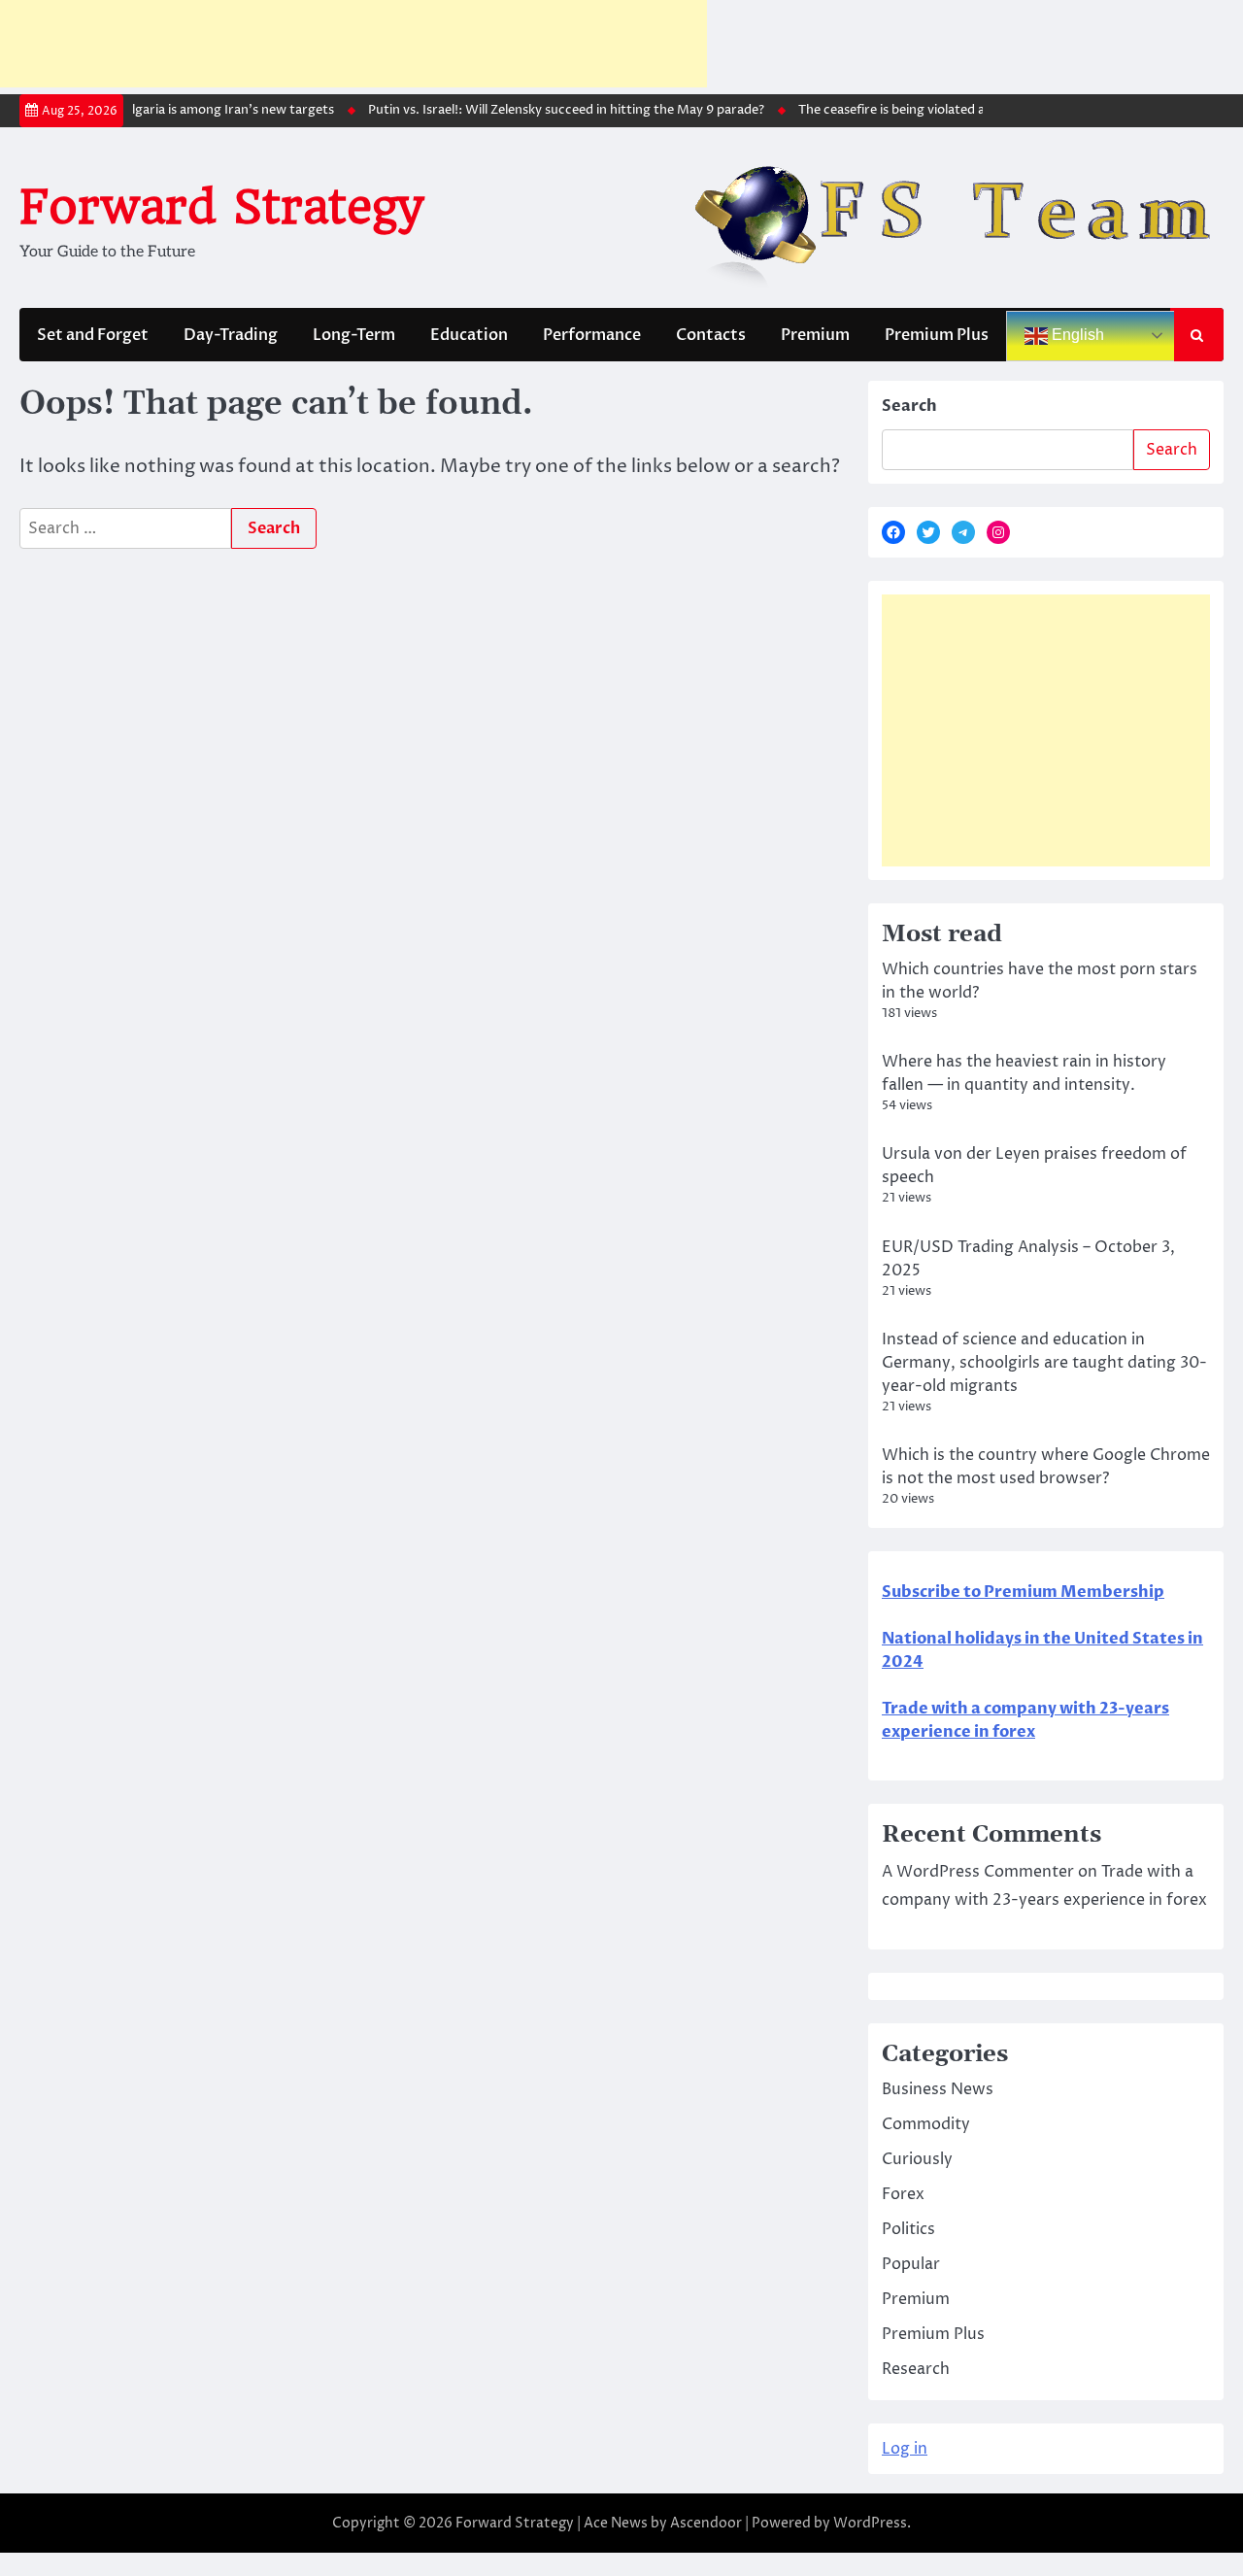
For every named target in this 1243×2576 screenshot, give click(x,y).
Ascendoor (706, 2523)
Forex (903, 2194)
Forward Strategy (221, 207)
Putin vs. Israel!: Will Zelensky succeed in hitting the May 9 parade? (549, 110)
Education (469, 335)
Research (916, 2369)
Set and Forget (93, 335)
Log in (905, 2449)
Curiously (917, 2159)
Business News (938, 2089)
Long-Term (354, 335)
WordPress (870, 2523)
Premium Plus (937, 335)
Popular (911, 2264)
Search (909, 406)
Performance (592, 335)
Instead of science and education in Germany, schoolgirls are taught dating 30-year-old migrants (1044, 1363)
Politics (908, 2229)
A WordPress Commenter (978, 1872)
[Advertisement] (353, 44)
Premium (815, 335)
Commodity (926, 2124)
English (1076, 335)
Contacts (711, 335)
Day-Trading (231, 335)
